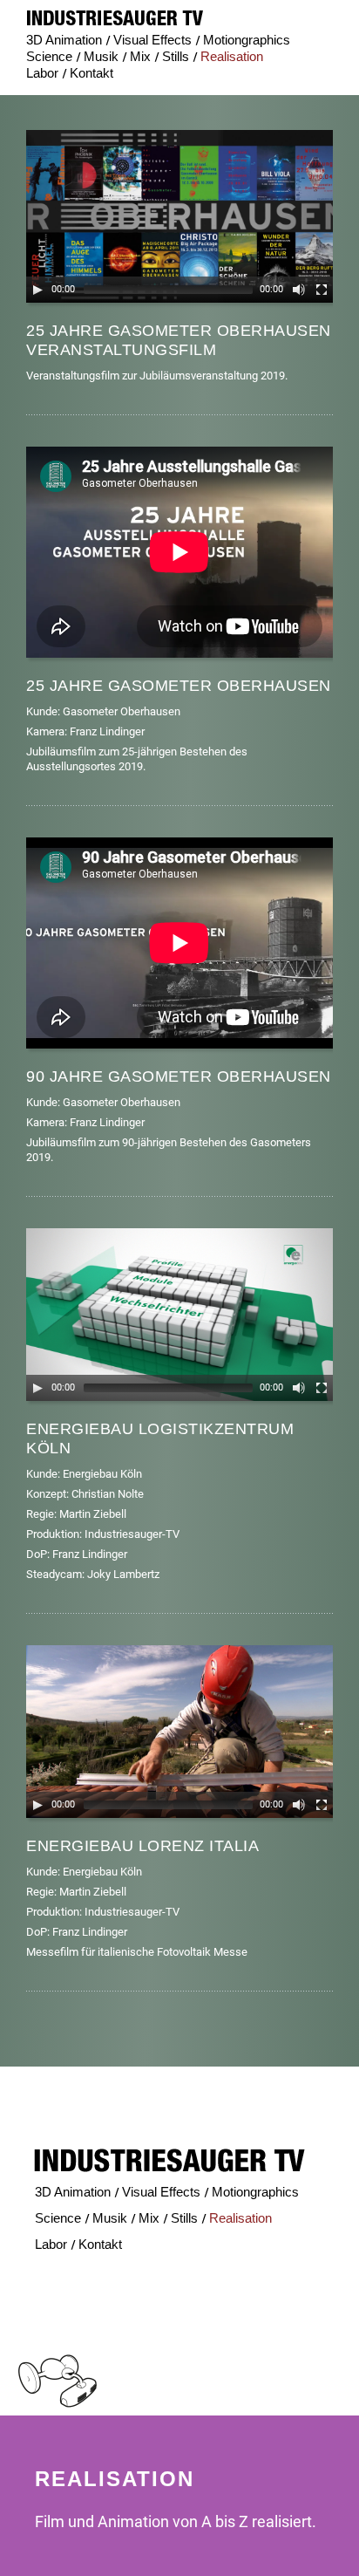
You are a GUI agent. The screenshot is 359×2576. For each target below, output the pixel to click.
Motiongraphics (247, 40)
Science (49, 56)
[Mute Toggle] (299, 290)
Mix (140, 56)
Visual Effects (152, 40)
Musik (101, 56)
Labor (42, 73)
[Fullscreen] (322, 290)
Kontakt (91, 73)
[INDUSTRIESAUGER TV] (115, 18)
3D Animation (64, 40)
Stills (176, 56)
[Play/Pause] (37, 290)
